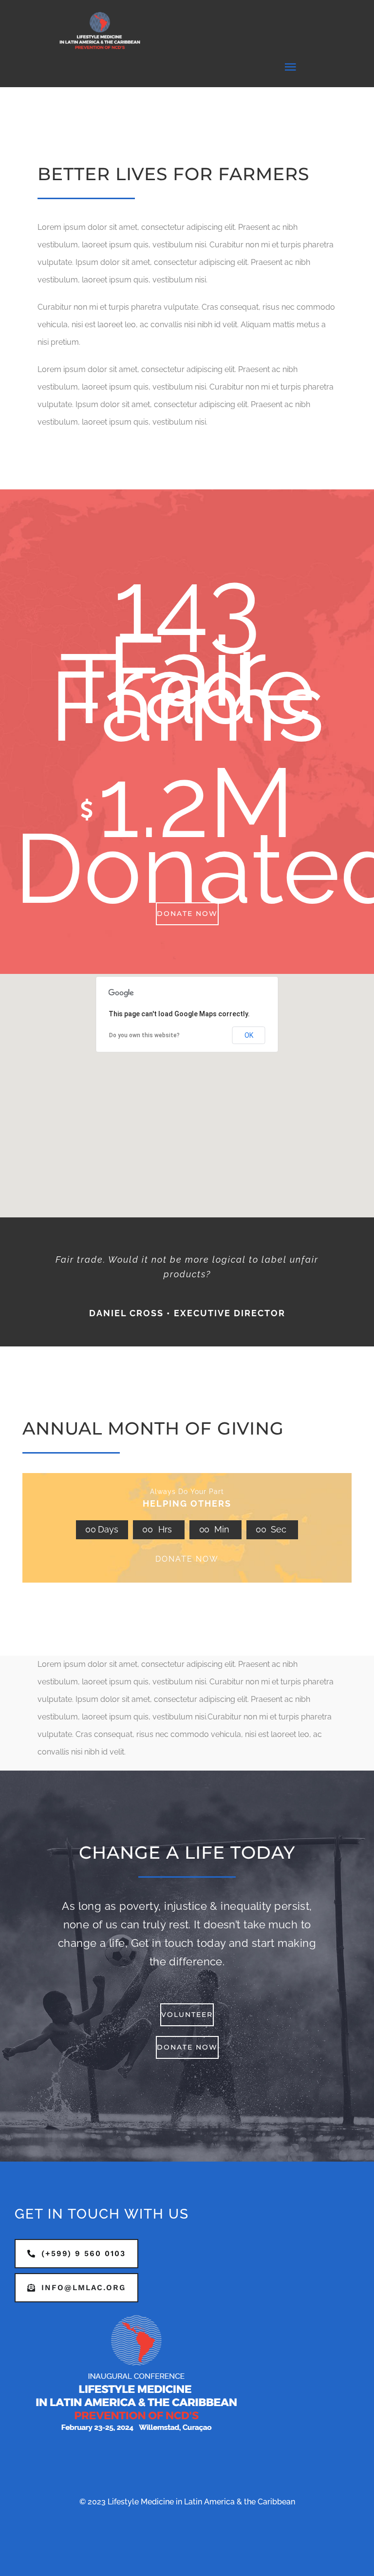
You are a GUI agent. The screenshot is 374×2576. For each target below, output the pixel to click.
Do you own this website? (144, 1035)
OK (249, 1035)
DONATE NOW (187, 1559)
